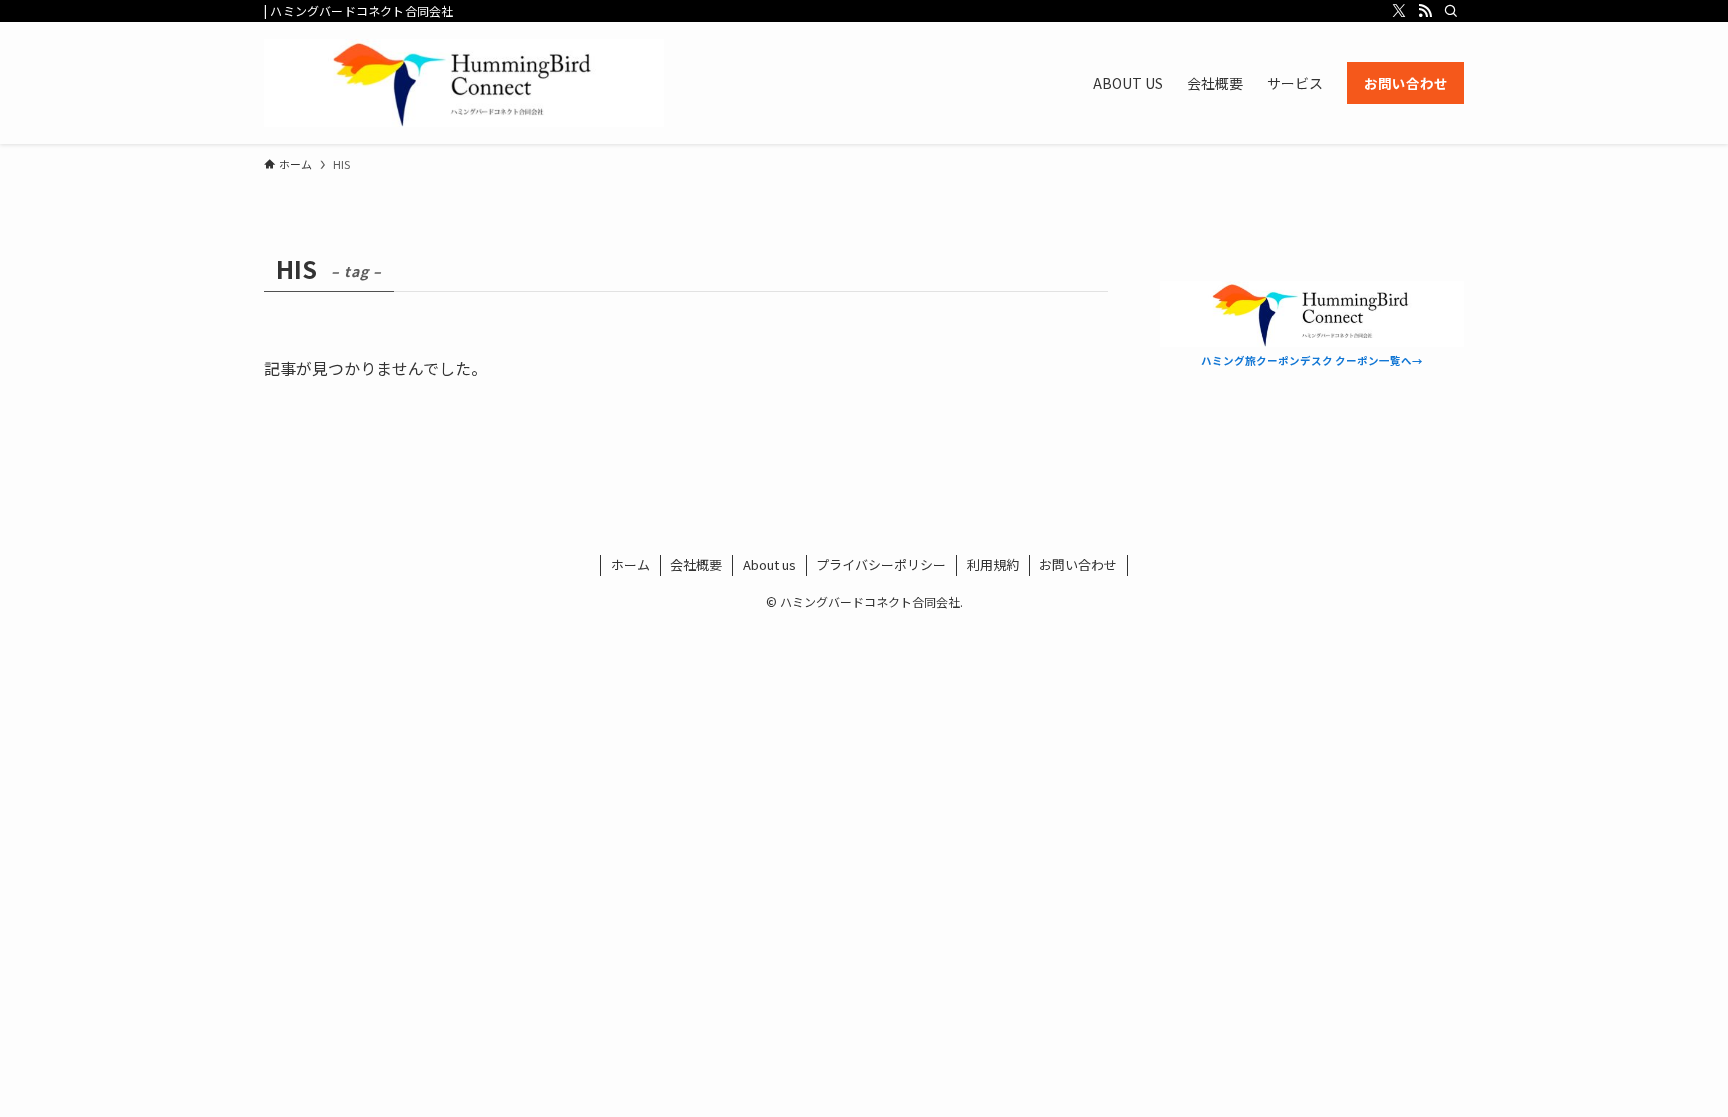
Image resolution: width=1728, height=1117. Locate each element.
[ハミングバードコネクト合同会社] (464, 83)
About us (769, 564)
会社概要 (696, 564)
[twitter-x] (1399, 11)
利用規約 (993, 564)
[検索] (1451, 11)
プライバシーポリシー (881, 564)
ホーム (630, 564)
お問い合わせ (1078, 564)
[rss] (1425, 11)
